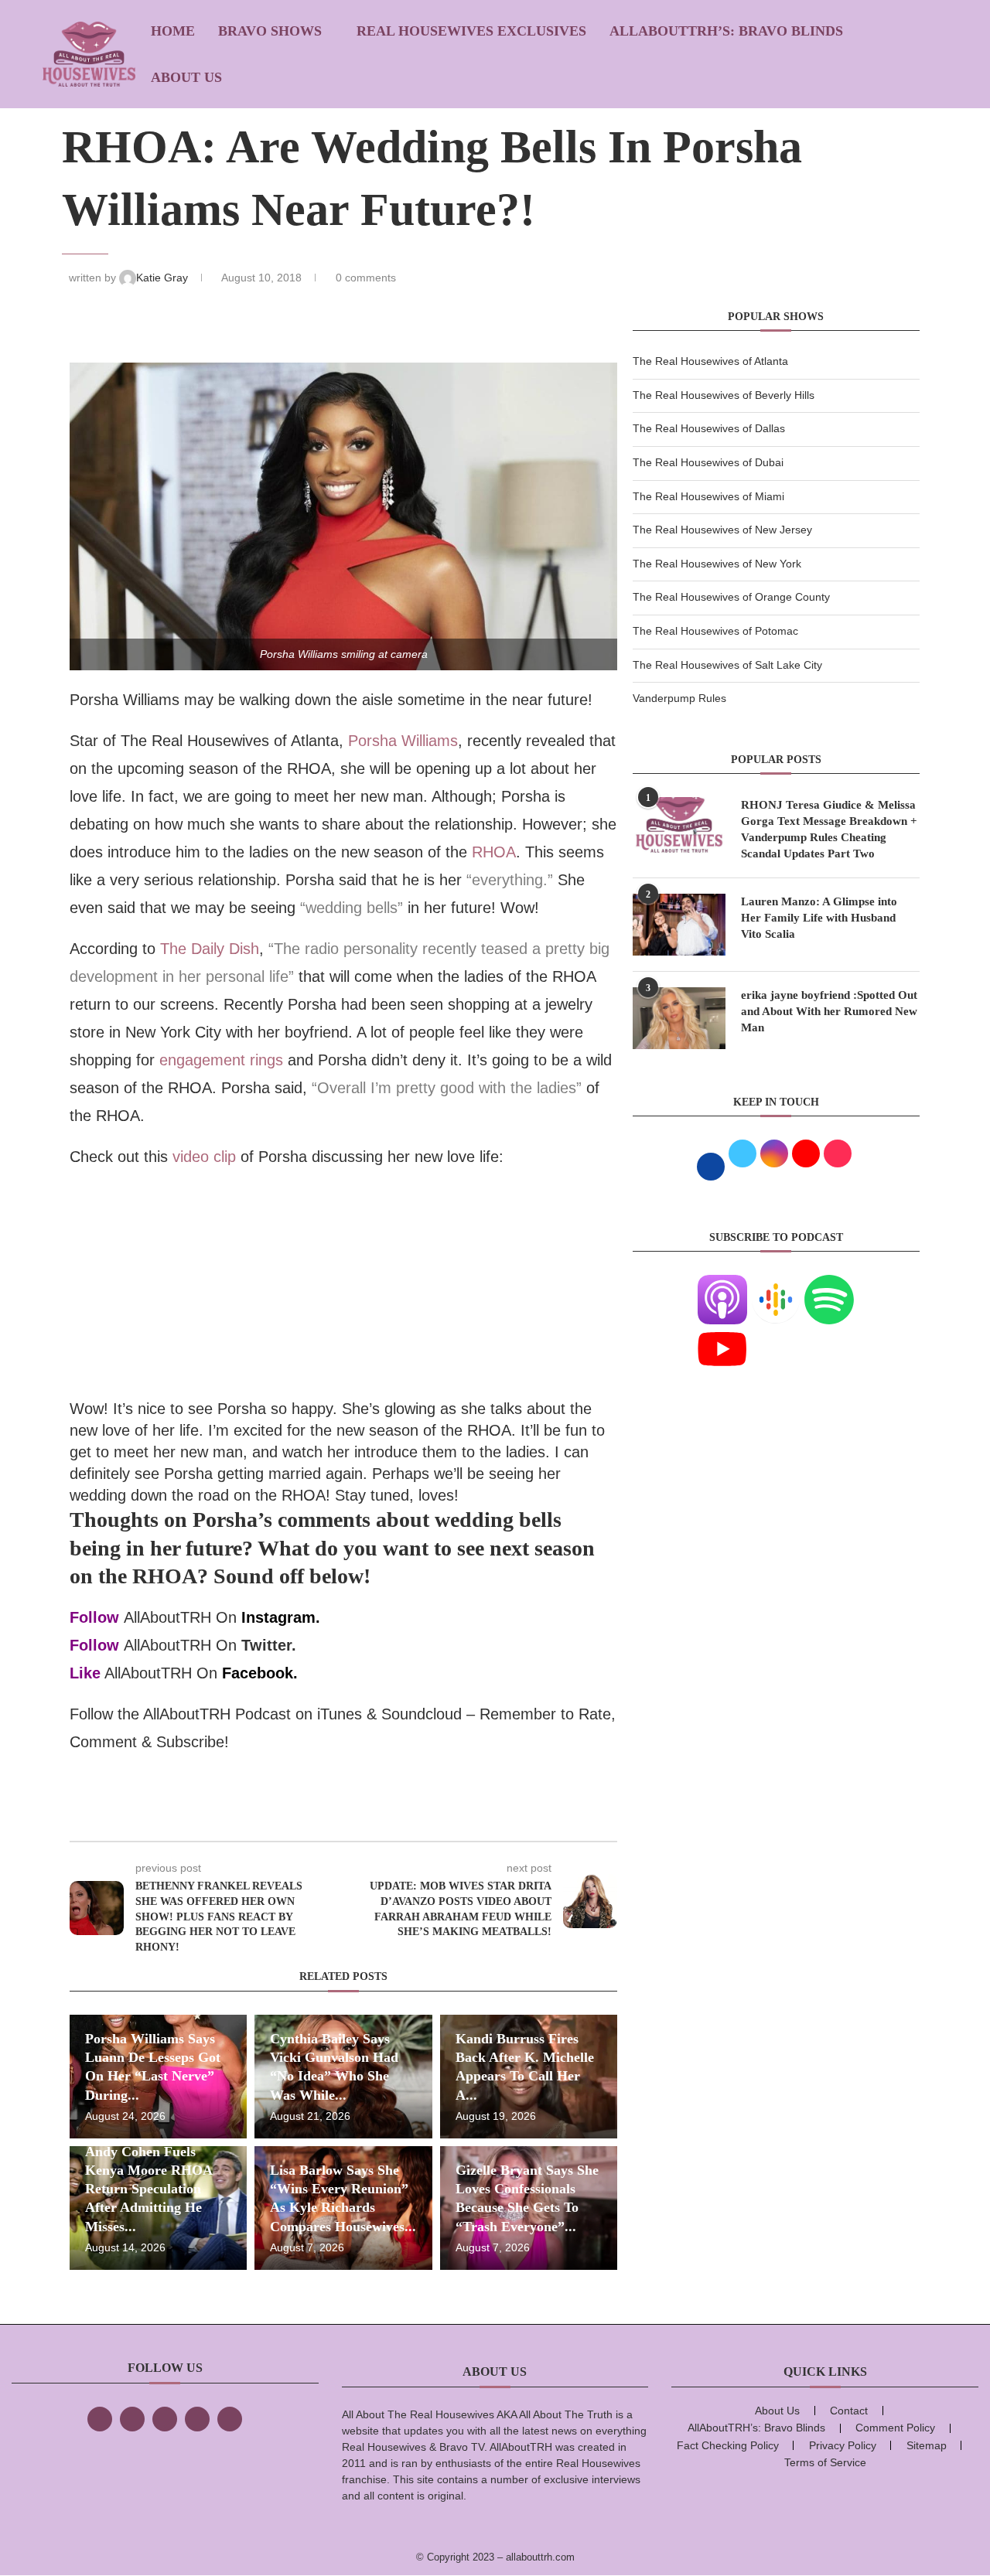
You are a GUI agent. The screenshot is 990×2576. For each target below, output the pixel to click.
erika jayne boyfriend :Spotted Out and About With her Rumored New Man (829, 1011)
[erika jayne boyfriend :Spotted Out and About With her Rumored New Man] (679, 1018)
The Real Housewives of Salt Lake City (727, 665)
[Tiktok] (197, 2419)
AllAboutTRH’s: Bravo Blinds (726, 31)
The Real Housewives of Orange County (731, 597)
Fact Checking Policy (728, 2445)
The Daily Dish (210, 949)
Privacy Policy (843, 2445)
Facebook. (260, 1673)
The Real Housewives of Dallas (709, 428)
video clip (204, 1157)
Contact (849, 2411)
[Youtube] (722, 1334)
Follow (94, 1617)
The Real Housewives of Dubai (708, 462)
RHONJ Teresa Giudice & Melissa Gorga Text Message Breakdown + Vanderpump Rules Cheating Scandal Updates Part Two (829, 829)
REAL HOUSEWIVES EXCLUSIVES (471, 31)
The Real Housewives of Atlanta (710, 361)
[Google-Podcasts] (776, 1284)
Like (85, 1673)
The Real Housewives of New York (717, 564)
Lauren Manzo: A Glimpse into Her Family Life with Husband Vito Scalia (819, 918)
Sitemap (927, 2445)
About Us (186, 77)
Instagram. (281, 1617)
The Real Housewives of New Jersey (722, 530)
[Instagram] (165, 2419)
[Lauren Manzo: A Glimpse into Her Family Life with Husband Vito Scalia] (679, 925)
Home (173, 31)
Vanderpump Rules (679, 698)
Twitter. (269, 1645)
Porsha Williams (403, 741)
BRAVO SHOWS (270, 31)
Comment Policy (895, 2428)
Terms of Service (825, 2462)
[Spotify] (829, 1284)
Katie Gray (164, 278)
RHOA (494, 852)
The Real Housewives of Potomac (715, 631)
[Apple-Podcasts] (722, 1284)
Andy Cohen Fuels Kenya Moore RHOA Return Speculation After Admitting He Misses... (148, 2189)
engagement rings (221, 1060)
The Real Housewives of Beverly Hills (724, 395)
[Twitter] (132, 2419)
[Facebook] (100, 2419)
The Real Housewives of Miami (708, 496)
